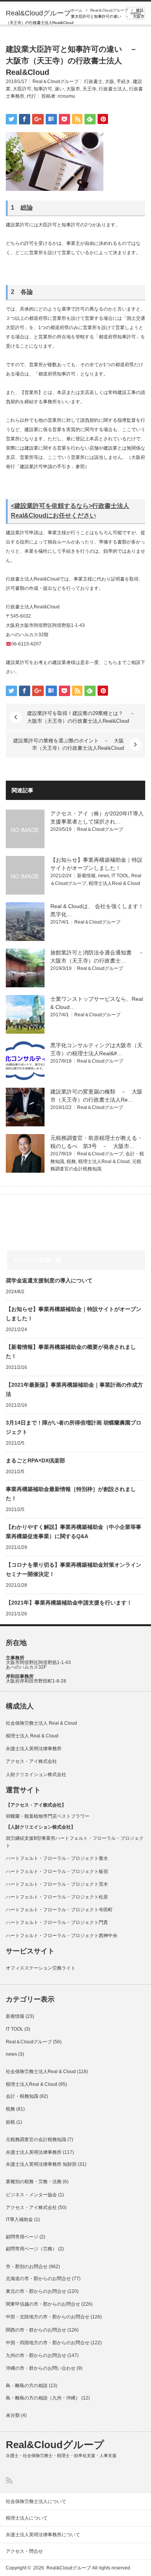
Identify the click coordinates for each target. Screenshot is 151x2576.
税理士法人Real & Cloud (114, 883)
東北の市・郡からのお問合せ (36, 2291)
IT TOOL (120, 876)
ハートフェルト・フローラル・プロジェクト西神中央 (62, 1936)
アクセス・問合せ (24, 2551)
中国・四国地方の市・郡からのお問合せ (48, 2343)
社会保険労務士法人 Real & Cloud (41, 1723)
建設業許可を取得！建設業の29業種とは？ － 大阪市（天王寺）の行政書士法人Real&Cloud (83, 717)
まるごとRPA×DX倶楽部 (35, 1460)
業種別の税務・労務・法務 (34, 2182)
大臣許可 (22, 89)
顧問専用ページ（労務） (31, 2249)
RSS (9, 2480)
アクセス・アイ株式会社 (31, 1761)
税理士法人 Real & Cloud (32, 1736)
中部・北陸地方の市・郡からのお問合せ (48, 2317)
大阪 (110, 82)
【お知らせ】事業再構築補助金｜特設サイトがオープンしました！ (74, 1314)
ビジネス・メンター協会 (31, 2195)
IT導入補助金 (19, 2219)
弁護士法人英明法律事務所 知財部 (41, 2164)
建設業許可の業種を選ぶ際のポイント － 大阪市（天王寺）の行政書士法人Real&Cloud (69, 744)
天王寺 (89, 89)
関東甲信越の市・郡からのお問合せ (43, 2304)
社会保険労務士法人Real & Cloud (41, 2072)
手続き (124, 82)
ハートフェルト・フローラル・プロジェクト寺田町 (59, 1910)
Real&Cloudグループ (38, 13)
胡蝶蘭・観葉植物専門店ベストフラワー (48, 1816)
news (104, 876)
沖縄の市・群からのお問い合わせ (41, 2368)
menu (136, 13)
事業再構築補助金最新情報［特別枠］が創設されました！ (71, 1494)
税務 (71, 1161)
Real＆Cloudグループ (109, 10)
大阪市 (73, 89)
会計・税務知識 (22, 2096)
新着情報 (86, 876)
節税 (10, 2122)
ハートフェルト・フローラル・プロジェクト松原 (57, 1897)
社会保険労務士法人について (36, 2501)
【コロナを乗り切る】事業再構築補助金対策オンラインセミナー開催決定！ (74, 1569)
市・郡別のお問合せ (27, 2267)
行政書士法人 (113, 89)
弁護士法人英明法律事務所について (43, 2535)
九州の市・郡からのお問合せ (36, 2355)
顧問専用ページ (22, 2237)
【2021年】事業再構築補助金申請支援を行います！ (69, 1603)
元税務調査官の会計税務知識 (36, 2140)
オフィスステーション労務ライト (41, 1968)
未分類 (13, 2415)
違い (59, 89)
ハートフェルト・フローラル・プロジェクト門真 (57, 1922)
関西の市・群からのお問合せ (36, 2330)
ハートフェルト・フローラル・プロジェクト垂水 (57, 1858)
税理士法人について (27, 2518)
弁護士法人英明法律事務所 (34, 1749)
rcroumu (66, 96)
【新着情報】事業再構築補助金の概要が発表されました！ (71, 1352)
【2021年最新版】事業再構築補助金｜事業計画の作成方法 (74, 1389)
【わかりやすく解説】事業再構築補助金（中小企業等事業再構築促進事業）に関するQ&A (74, 1532)
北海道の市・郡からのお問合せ (38, 2279)
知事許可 (43, 89)
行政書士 (93, 82)
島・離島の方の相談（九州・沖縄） (43, 2398)
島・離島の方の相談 (27, 2386)
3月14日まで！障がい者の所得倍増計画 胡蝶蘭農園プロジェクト (74, 1427)
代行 (31, 96)
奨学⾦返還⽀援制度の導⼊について (49, 1280)
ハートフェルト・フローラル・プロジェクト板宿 (57, 1871)
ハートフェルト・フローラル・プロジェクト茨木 (57, 1884)
